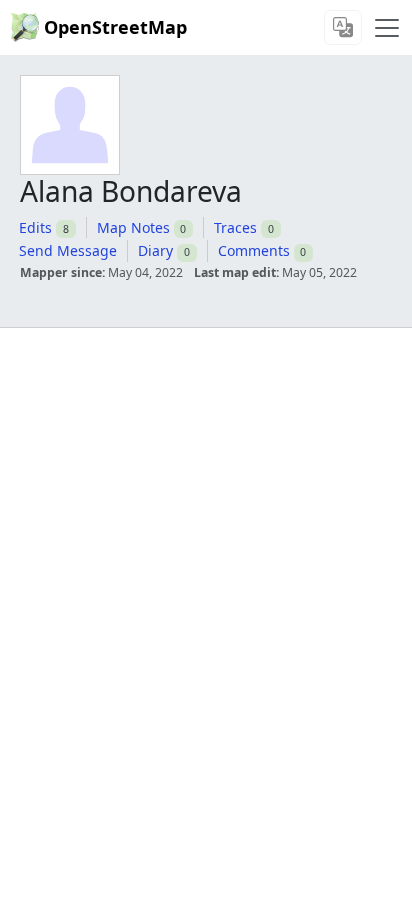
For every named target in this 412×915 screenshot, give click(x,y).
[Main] (387, 28)
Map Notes (133, 227)
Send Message (68, 250)
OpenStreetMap (115, 27)
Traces (235, 227)
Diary (155, 250)
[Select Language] (343, 27)
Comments (254, 250)
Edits (35, 227)
